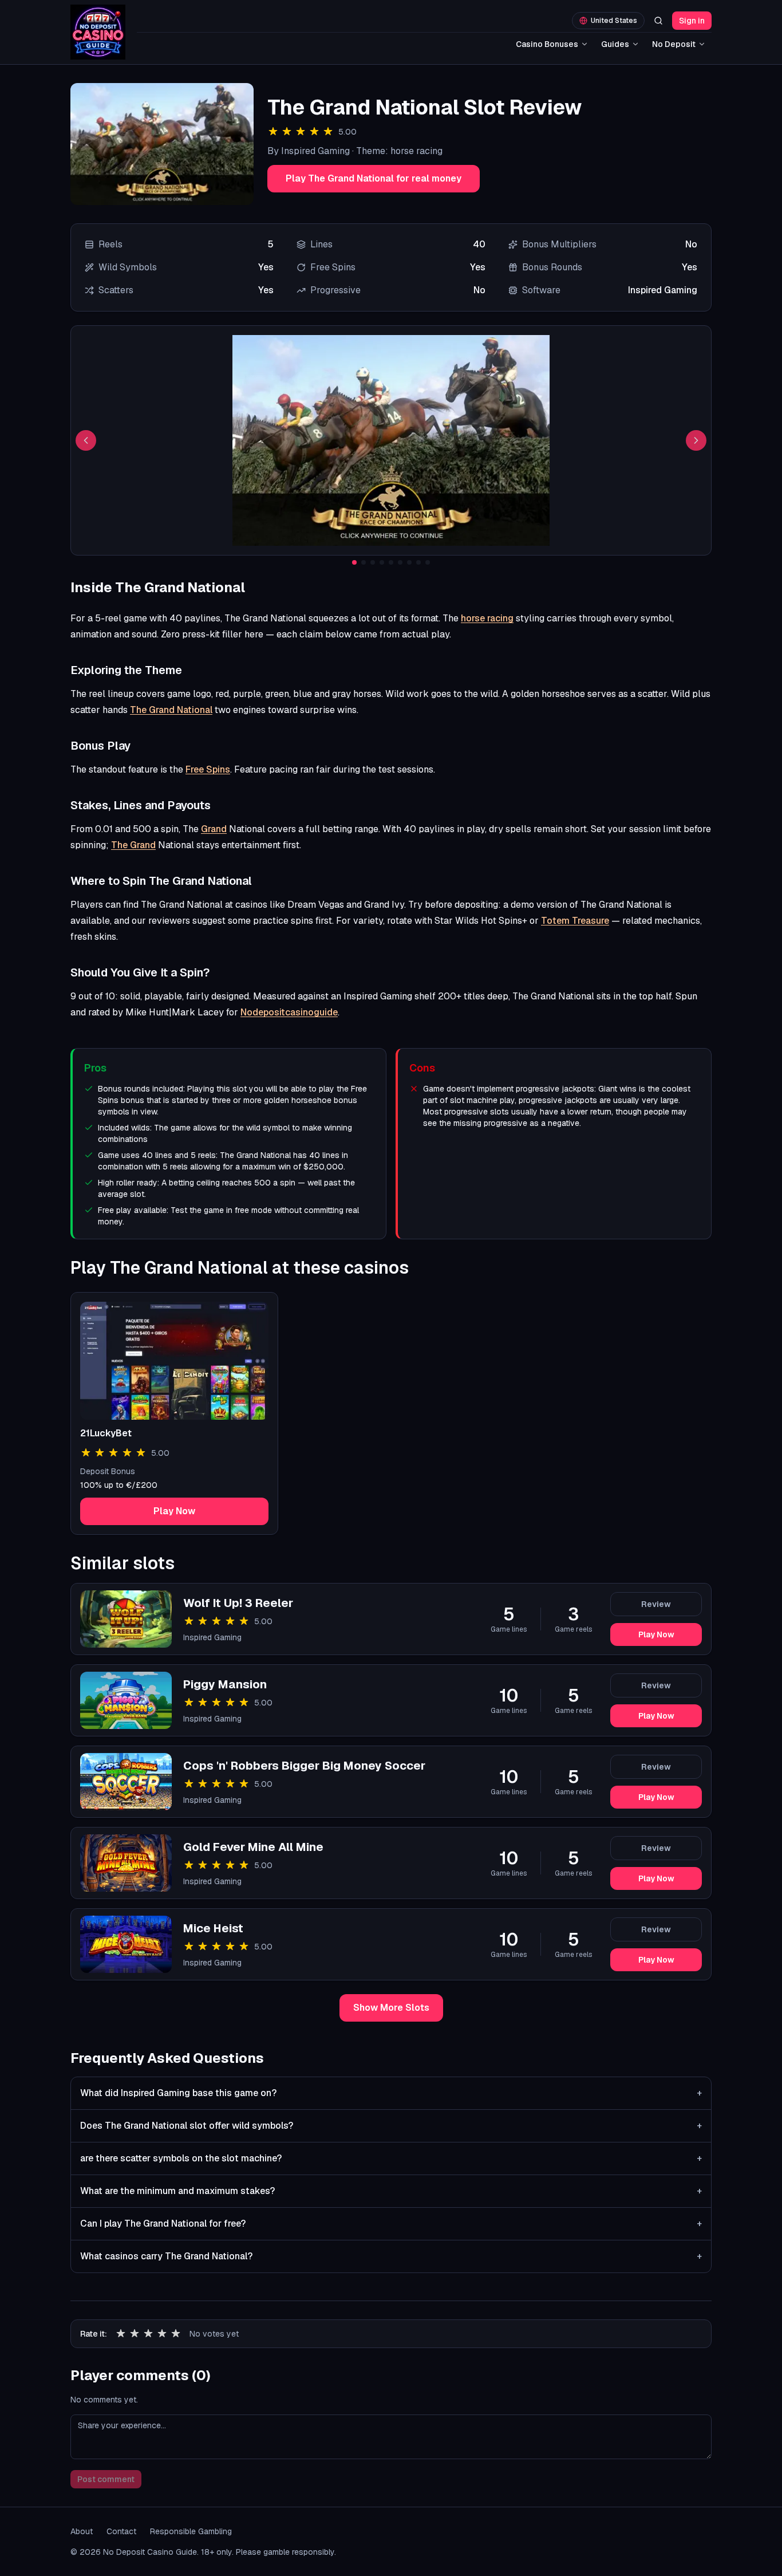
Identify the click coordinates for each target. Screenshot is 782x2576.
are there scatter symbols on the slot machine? (391, 2158)
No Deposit (674, 44)
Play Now (174, 1511)
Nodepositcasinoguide (289, 1012)
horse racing (487, 618)
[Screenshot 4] (382, 562)
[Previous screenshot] (86, 440)
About (82, 2531)
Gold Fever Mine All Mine (253, 1847)
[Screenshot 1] (354, 562)
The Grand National (171, 710)
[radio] (121, 2334)
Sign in (692, 21)
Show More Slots (391, 2008)
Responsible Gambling (191, 2531)
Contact (121, 2531)
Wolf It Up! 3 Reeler (238, 1603)
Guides (615, 44)
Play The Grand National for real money (374, 178)
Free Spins (208, 769)
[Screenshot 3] (373, 562)
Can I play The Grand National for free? (391, 2224)
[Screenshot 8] (418, 562)
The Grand (133, 845)
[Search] (658, 21)
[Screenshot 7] (409, 562)
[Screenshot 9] (428, 562)
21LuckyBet (106, 1433)
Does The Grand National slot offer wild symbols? (391, 2126)
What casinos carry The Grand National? (391, 2256)
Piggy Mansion (225, 1684)
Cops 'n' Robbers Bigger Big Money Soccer (304, 1766)
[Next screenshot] (696, 440)
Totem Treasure (575, 921)
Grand (214, 829)
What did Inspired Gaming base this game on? (391, 2093)
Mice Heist (213, 1928)
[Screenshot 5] (391, 562)
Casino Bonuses (547, 44)
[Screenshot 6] (400, 562)
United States (614, 21)
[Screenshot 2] (364, 562)
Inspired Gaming (212, 1637)
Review (656, 1604)
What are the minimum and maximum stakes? (391, 2191)
